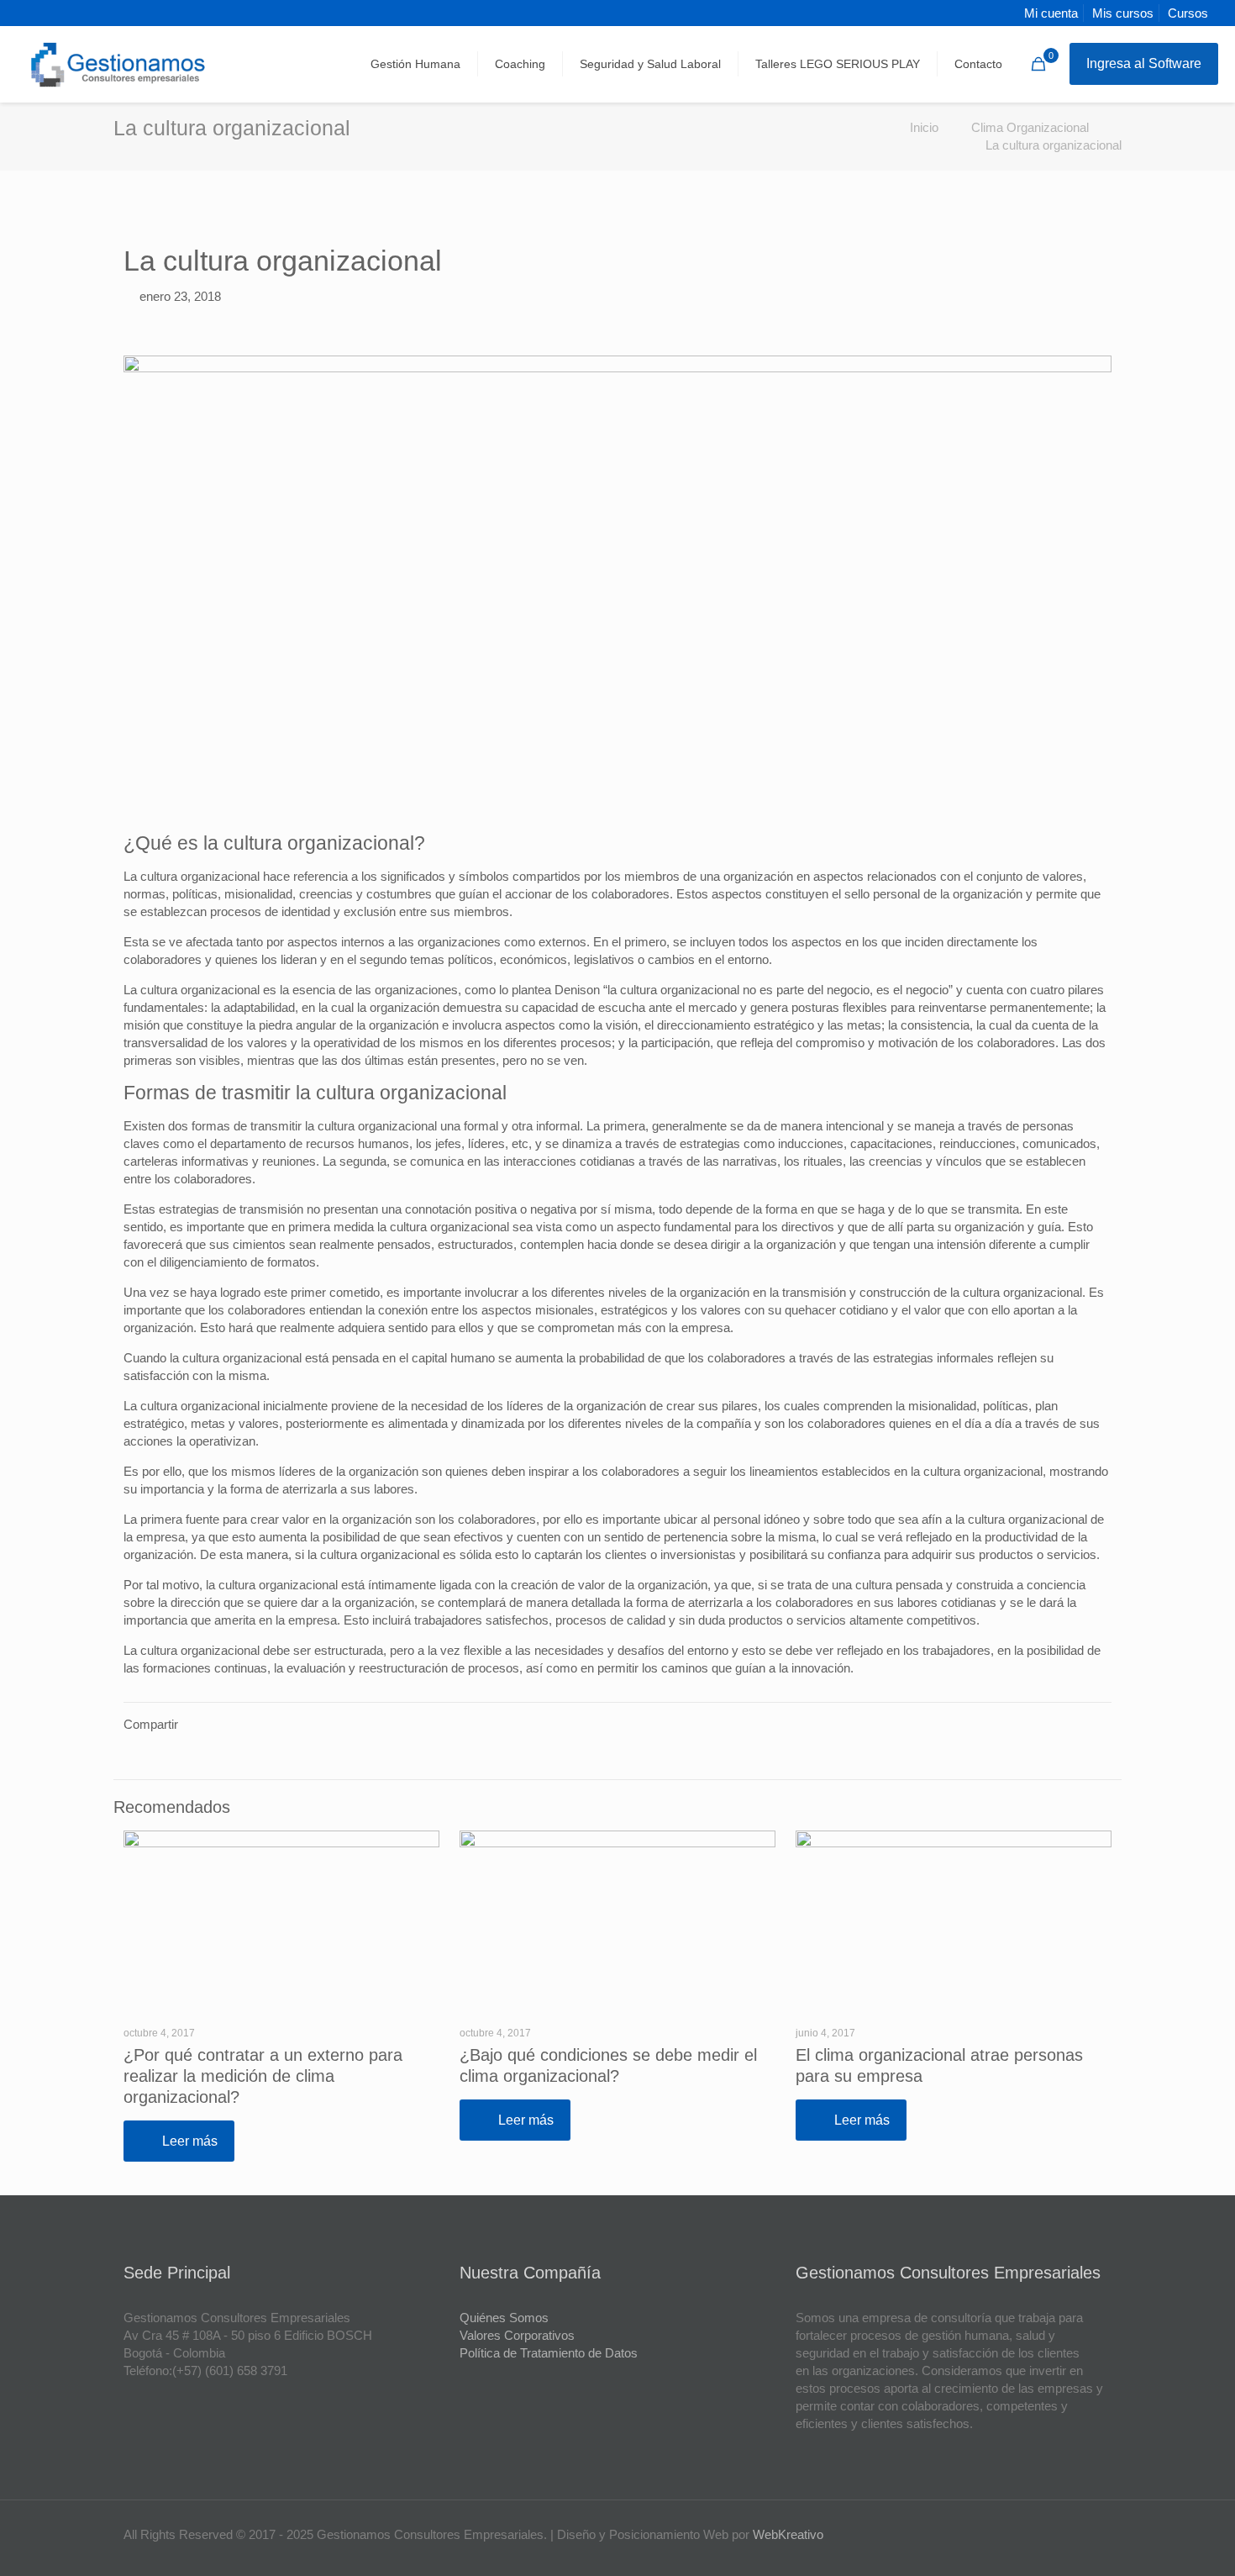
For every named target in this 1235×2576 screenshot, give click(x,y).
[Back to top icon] (1154, 2542)
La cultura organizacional (1054, 145)
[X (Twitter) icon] (1053, 2534)
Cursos (1188, 13)
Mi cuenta (1051, 13)
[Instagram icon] (1088, 2534)
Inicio (924, 127)
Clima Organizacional (1030, 127)
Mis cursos (1123, 13)
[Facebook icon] (1035, 2534)
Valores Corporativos (517, 2335)
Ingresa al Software (1144, 63)
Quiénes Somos (504, 2318)
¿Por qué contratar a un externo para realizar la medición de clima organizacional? (263, 2076)
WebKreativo (788, 2534)
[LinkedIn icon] (1071, 2534)
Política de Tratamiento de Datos (549, 2353)
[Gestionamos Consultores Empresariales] (119, 64)
